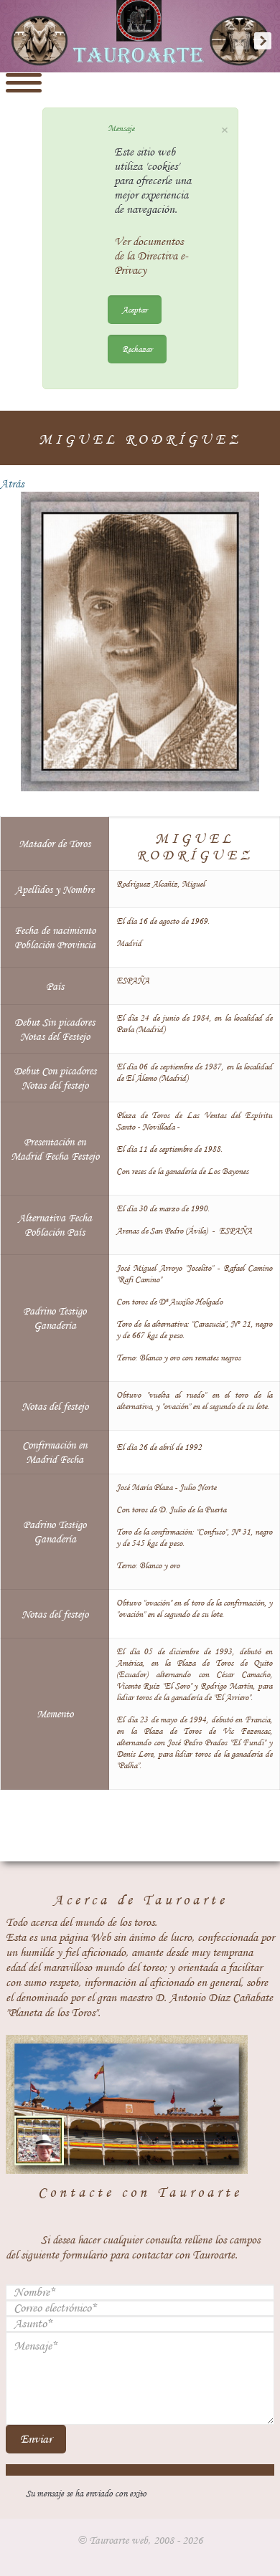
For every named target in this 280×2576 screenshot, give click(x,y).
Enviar (36, 2439)
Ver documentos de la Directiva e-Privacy (151, 256)
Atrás (12, 484)
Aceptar (135, 309)
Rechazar (137, 349)
